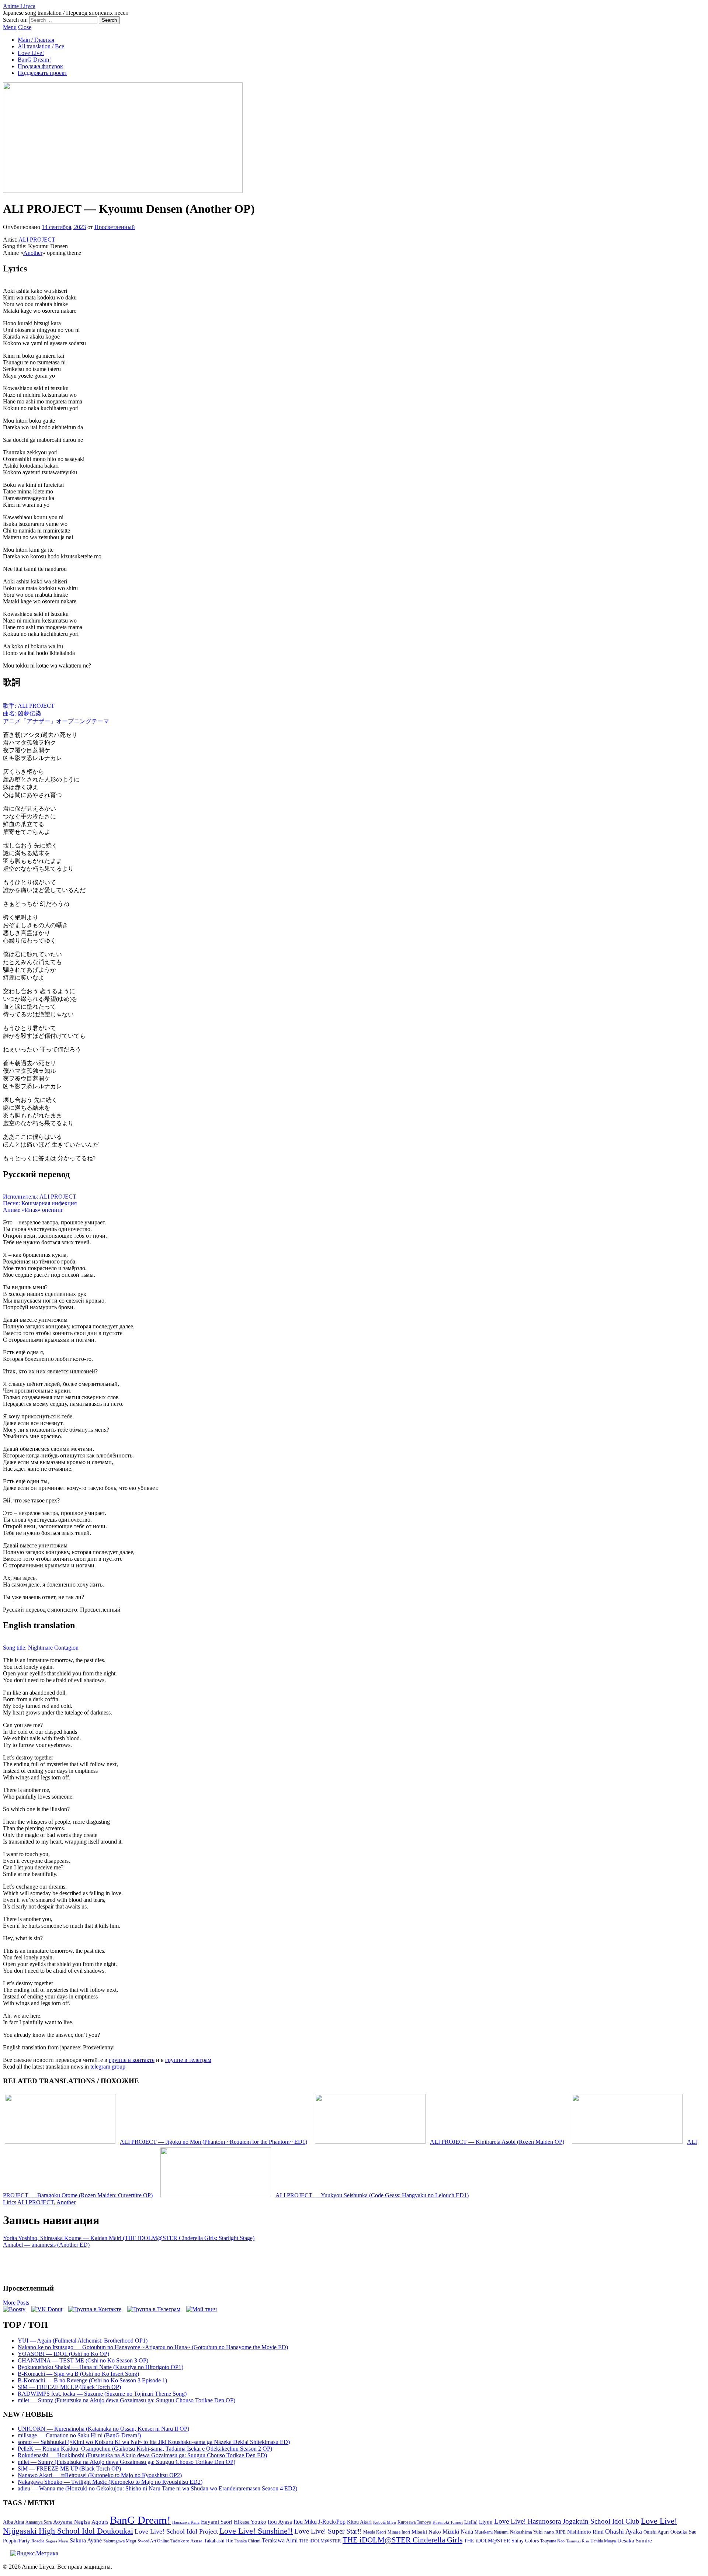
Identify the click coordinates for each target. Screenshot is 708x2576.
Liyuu (486, 2522)
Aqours (100, 2522)
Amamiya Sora (39, 2522)
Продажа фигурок (40, 66)
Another (33, 253)
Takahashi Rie (218, 2541)
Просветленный (115, 227)
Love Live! (31, 53)
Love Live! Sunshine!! (256, 2531)
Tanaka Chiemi (247, 2541)
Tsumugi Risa (577, 2541)
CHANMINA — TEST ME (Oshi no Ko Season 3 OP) (83, 2360)
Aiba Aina (13, 2522)
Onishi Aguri (656, 2532)
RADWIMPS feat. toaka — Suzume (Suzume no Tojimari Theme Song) (102, 2394)
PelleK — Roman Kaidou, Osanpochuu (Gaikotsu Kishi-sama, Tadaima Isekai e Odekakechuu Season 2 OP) (145, 2449)
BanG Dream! (34, 60)
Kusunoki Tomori (448, 2522)
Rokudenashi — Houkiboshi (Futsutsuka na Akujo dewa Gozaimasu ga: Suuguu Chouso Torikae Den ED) (142, 2455)
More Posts (16, 2303)
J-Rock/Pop (332, 2522)
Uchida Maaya (603, 2541)
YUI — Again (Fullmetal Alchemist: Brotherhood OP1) (83, 2341)
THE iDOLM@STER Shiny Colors (501, 2541)
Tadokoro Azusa (186, 2541)
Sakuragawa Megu (120, 2541)
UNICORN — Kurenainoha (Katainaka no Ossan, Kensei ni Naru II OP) (103, 2429)
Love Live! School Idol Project (176, 2531)
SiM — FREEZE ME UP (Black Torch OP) (69, 2387)
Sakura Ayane (86, 2540)
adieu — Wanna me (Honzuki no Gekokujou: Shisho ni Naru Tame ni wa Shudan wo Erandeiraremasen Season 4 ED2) (157, 2488)
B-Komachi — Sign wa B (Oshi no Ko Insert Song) (78, 2374)
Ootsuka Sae (683, 2532)
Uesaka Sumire (635, 2540)
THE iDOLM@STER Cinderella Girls (402, 2540)
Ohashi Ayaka (624, 2531)
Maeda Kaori (375, 2532)
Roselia (38, 2541)
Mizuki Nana (458, 2532)
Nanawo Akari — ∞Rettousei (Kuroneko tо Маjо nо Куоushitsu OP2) (100, 2475)
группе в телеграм (188, 2060)
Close (25, 27)
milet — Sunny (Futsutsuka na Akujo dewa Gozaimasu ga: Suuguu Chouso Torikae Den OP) (126, 2400)
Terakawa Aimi (280, 2540)
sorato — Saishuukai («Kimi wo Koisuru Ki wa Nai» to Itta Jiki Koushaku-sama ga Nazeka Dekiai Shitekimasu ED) (154, 2442)
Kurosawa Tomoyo (414, 2522)
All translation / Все (41, 46)
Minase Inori (399, 2532)
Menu (10, 27)
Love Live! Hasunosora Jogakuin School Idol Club (567, 2521)
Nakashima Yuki (526, 2532)
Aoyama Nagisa (72, 2522)
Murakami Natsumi (492, 2532)
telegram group (108, 2067)
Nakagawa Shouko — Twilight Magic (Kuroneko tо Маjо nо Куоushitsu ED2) (110, 2482)
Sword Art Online (153, 2541)
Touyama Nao (552, 2541)
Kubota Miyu (385, 2522)
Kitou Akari (359, 2522)
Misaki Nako (426, 2532)
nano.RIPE (555, 2532)
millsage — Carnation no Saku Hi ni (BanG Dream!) (79, 2435)
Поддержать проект (42, 73)
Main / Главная (36, 40)
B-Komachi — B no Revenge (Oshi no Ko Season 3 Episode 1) (92, 2380)
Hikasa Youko (250, 2522)
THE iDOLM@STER (320, 2541)
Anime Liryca (19, 6)
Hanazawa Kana (186, 2522)
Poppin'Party (16, 2541)
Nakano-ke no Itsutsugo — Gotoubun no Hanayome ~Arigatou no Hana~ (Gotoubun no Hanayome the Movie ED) (153, 2347)
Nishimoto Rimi (585, 2532)
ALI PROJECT (37, 240)
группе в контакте (132, 2060)
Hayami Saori (217, 2522)
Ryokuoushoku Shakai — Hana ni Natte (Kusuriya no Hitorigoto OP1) (100, 2367)
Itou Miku (305, 2522)
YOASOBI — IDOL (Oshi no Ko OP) (63, 2354)
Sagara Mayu (57, 2541)
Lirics (10, 2202)
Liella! (471, 2522)
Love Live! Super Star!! (328, 2531)
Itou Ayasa (280, 2522)
